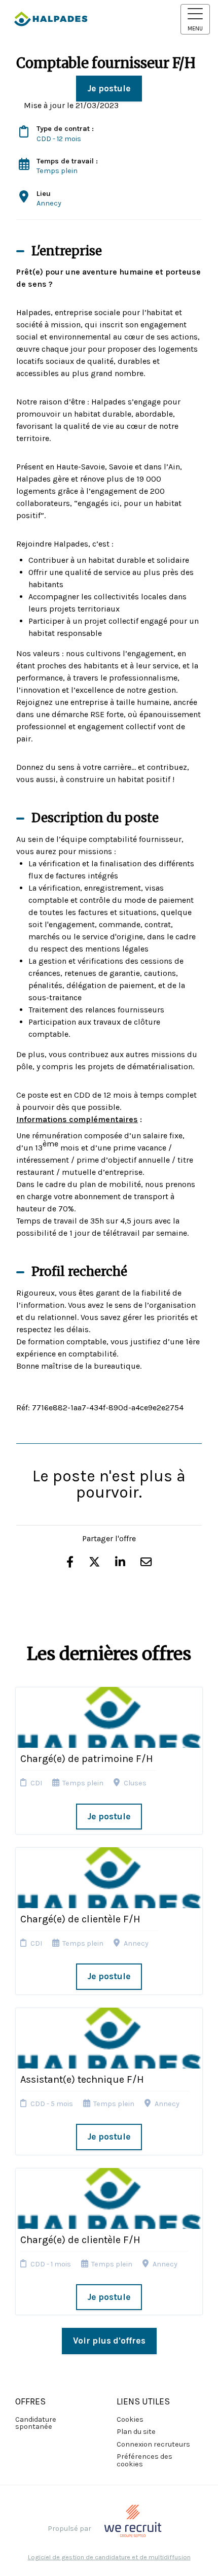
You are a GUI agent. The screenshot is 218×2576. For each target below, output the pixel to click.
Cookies (130, 2419)
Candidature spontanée (36, 2423)
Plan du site (136, 2432)
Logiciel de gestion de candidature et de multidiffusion (109, 2557)
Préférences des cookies (144, 2460)
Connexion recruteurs (153, 2444)
